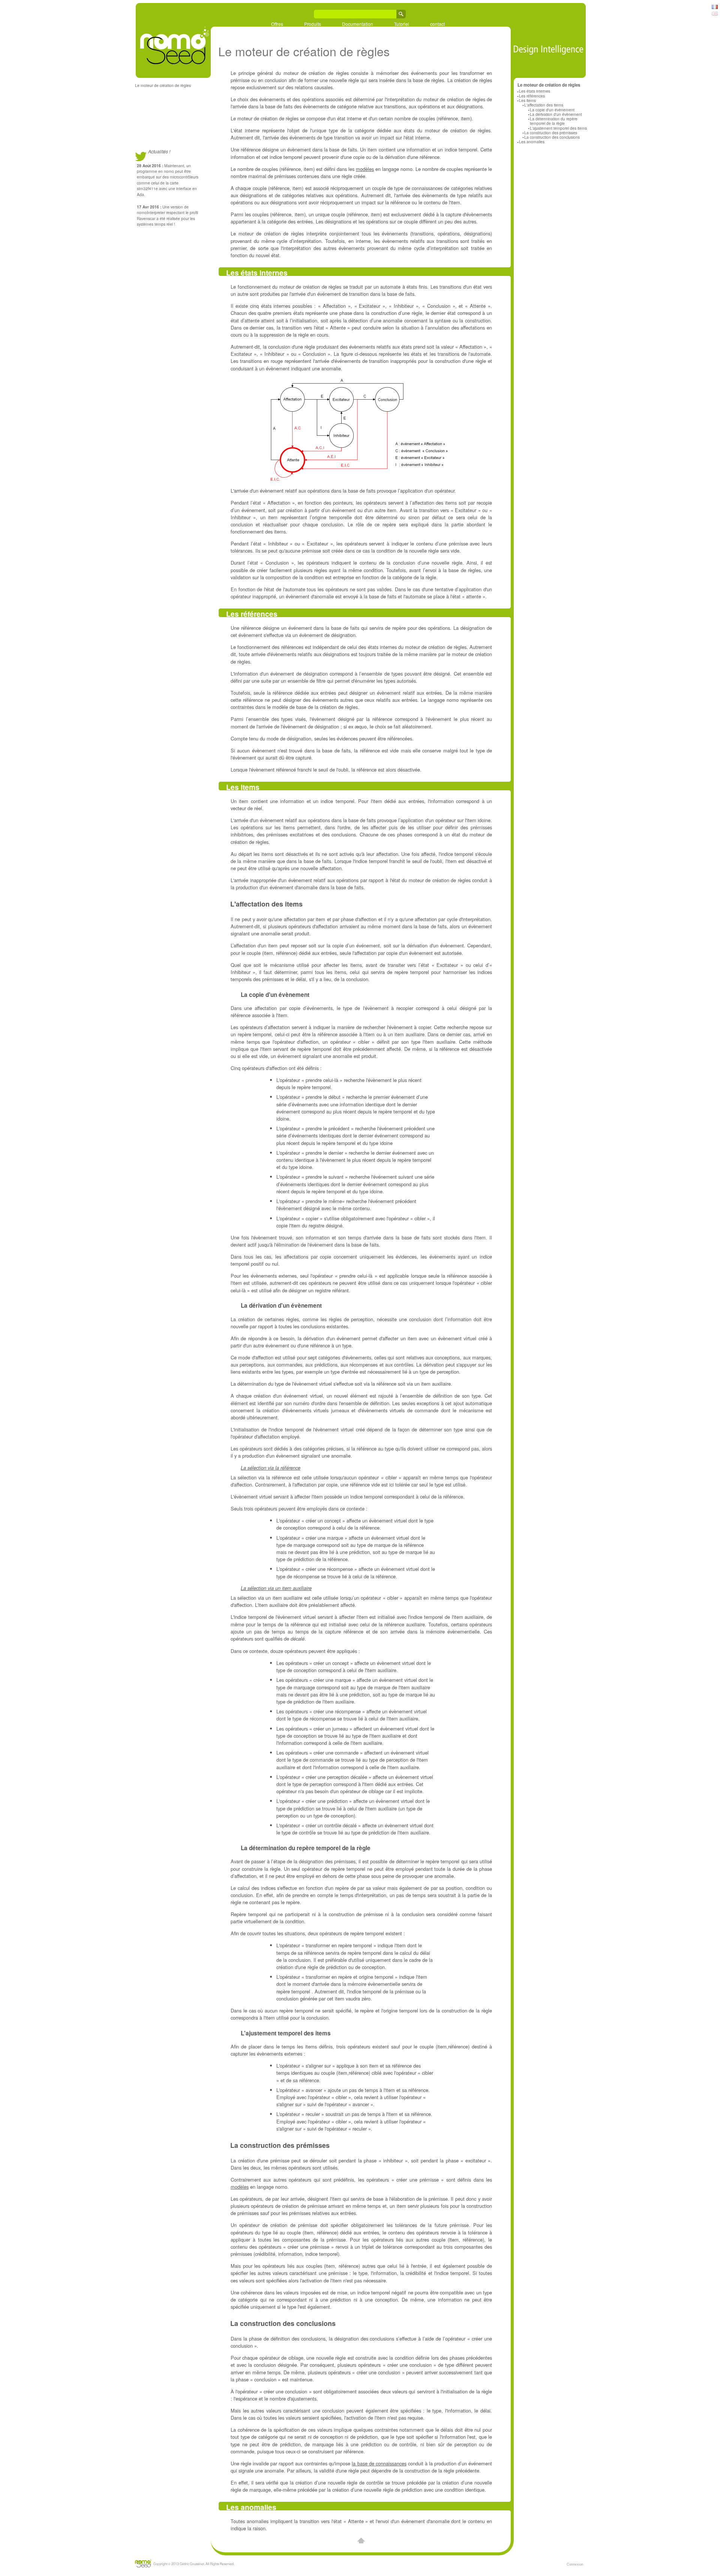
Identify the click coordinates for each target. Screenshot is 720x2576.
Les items (527, 100)
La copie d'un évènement (552, 110)
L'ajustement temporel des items (558, 128)
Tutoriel (402, 24)
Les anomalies (532, 142)
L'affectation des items (544, 105)
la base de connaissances (379, 2463)
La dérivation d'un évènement (556, 114)
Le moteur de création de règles (163, 85)
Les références (532, 96)
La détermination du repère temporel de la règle (554, 121)
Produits (313, 24)
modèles (365, 169)
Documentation (358, 24)
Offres (277, 24)
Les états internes (535, 91)
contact (437, 24)
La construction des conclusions (552, 137)
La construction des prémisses (551, 133)
